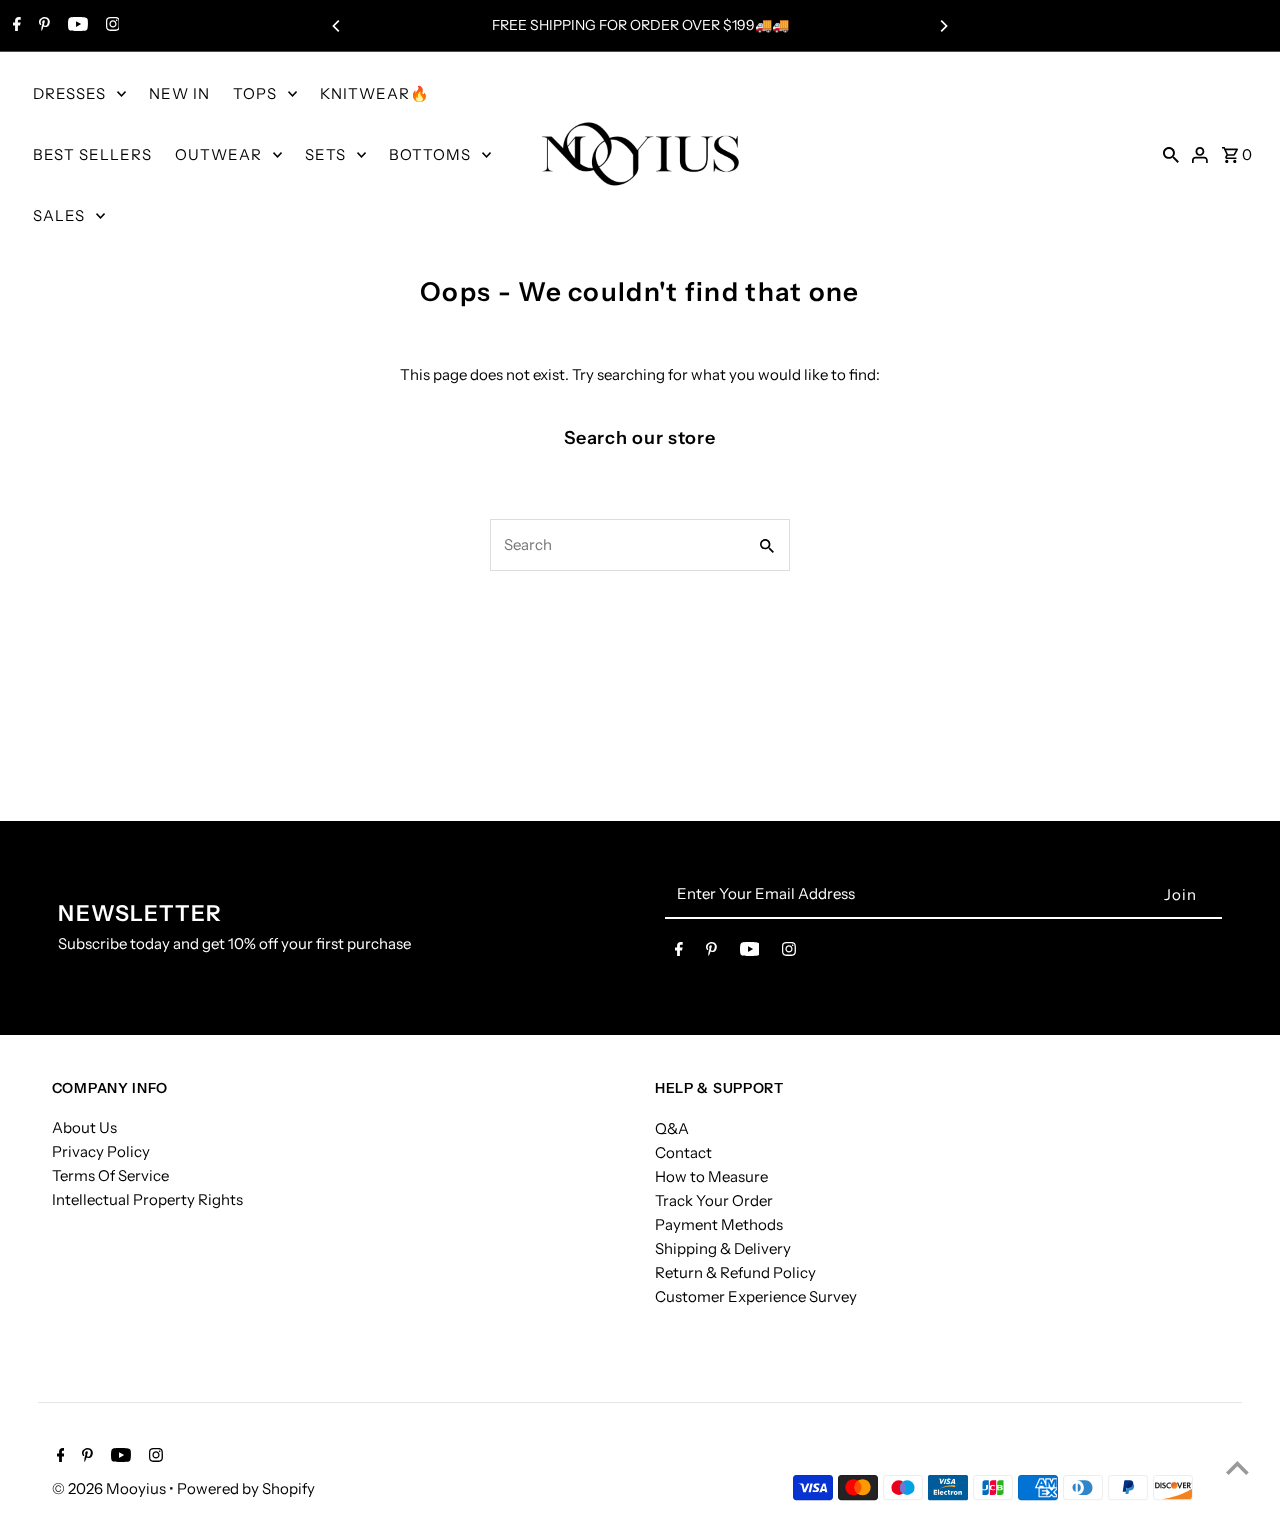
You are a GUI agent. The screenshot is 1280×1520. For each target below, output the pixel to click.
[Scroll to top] (1237, 1467)
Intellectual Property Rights (147, 1199)
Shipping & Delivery (723, 1247)
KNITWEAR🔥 (375, 93)
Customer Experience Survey (756, 1295)
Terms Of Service (110, 1175)
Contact (683, 1151)
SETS (325, 154)
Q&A (672, 1127)
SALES (59, 215)
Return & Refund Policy (735, 1271)
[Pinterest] (42, 26)
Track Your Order (714, 1199)
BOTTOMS (430, 154)
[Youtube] (75, 26)
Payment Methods (719, 1223)
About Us (84, 1127)
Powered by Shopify (246, 1488)
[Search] (1171, 154)
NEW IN (179, 93)
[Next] (943, 26)
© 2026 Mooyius (110, 1488)
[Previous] (337, 26)
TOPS (255, 93)
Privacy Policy (101, 1151)
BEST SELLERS (92, 154)
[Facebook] (14, 26)
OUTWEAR (218, 154)
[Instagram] (110, 26)
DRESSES (69, 93)
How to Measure (711, 1175)
